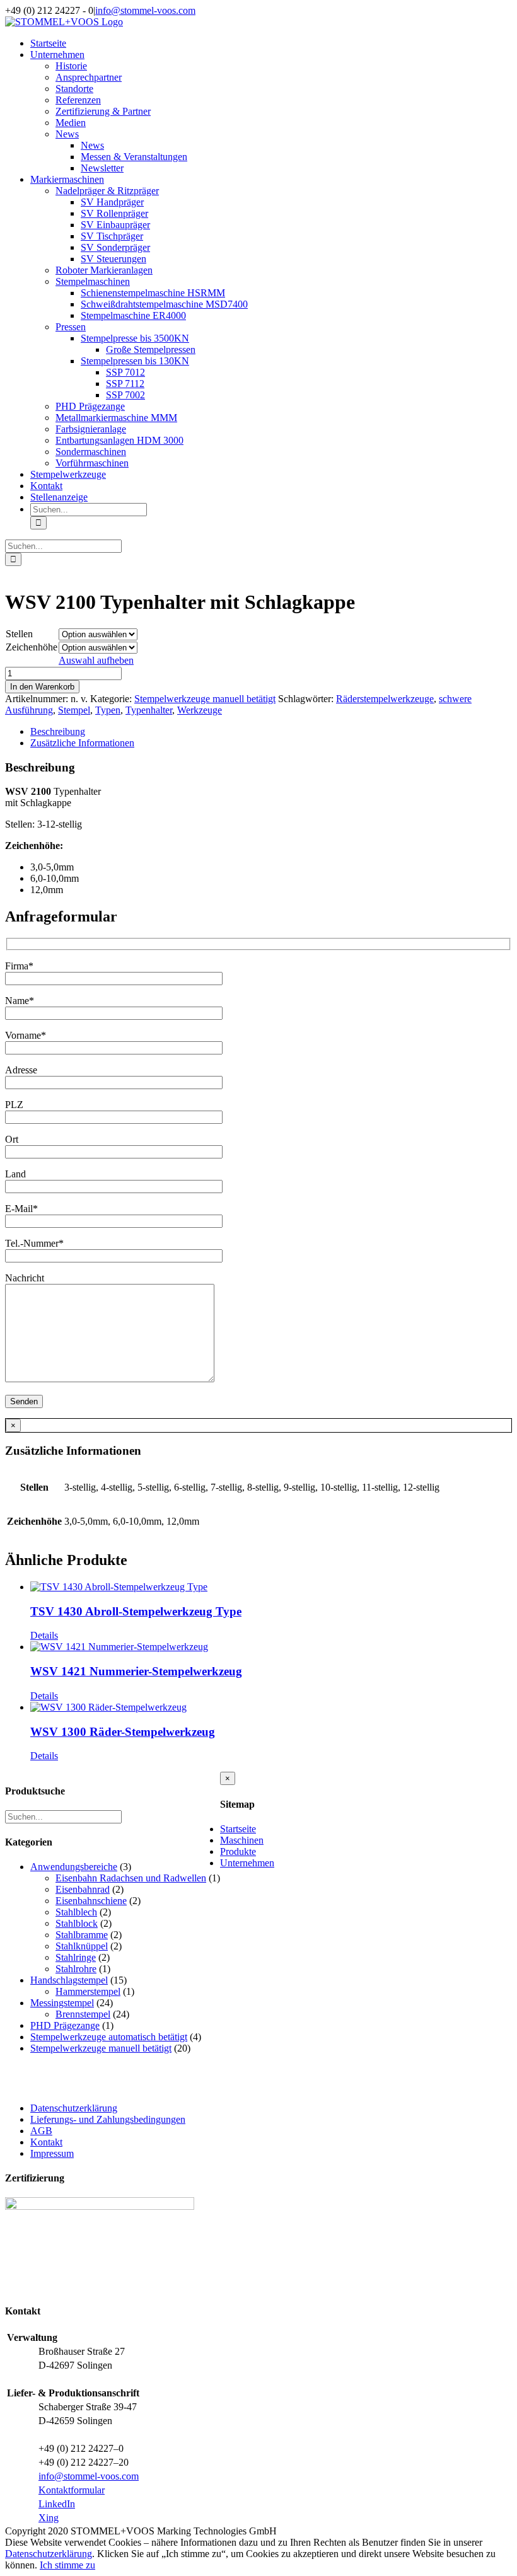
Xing (49, 2518)
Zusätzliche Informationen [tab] (82, 743)
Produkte (238, 1851)
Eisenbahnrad (83, 1889)
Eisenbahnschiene (91, 1901)
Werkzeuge (200, 710)
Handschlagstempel (69, 1980)
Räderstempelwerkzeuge (385, 699)
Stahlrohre (76, 1969)
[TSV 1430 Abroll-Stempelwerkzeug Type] (271, 1587)
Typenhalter (149, 710)
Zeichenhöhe (32, 647)
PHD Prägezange (65, 2025)
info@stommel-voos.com (145, 10)
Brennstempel (83, 2014)
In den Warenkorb (42, 687)
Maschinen (242, 1840)
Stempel (74, 710)
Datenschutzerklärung (74, 2108)
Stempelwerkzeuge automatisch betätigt (109, 2037)
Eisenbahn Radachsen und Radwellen (131, 1878)
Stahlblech (76, 1912)
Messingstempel (62, 2003)
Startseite (238, 1829)
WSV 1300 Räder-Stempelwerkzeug (123, 1732)
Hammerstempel (88, 1991)
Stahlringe (76, 1957)
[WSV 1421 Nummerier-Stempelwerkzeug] (271, 1647)
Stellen (19, 634)
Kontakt (46, 2142)
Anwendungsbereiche (74, 1867)
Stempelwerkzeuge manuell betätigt (205, 699)
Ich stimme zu (67, 2565)
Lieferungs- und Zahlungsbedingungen (108, 2119)
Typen (108, 710)
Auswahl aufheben (96, 660)
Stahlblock (77, 1923)
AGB (41, 2131)
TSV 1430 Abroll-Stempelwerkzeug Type (136, 1611)
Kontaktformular (72, 2490)
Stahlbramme (82, 1935)
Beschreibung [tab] (58, 731)
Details (44, 1635)
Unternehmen (247, 1863)
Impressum (52, 2153)
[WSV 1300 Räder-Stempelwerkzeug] (271, 1707)
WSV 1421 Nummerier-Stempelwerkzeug (136, 1671)
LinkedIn (57, 2504)
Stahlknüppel (82, 1946)
